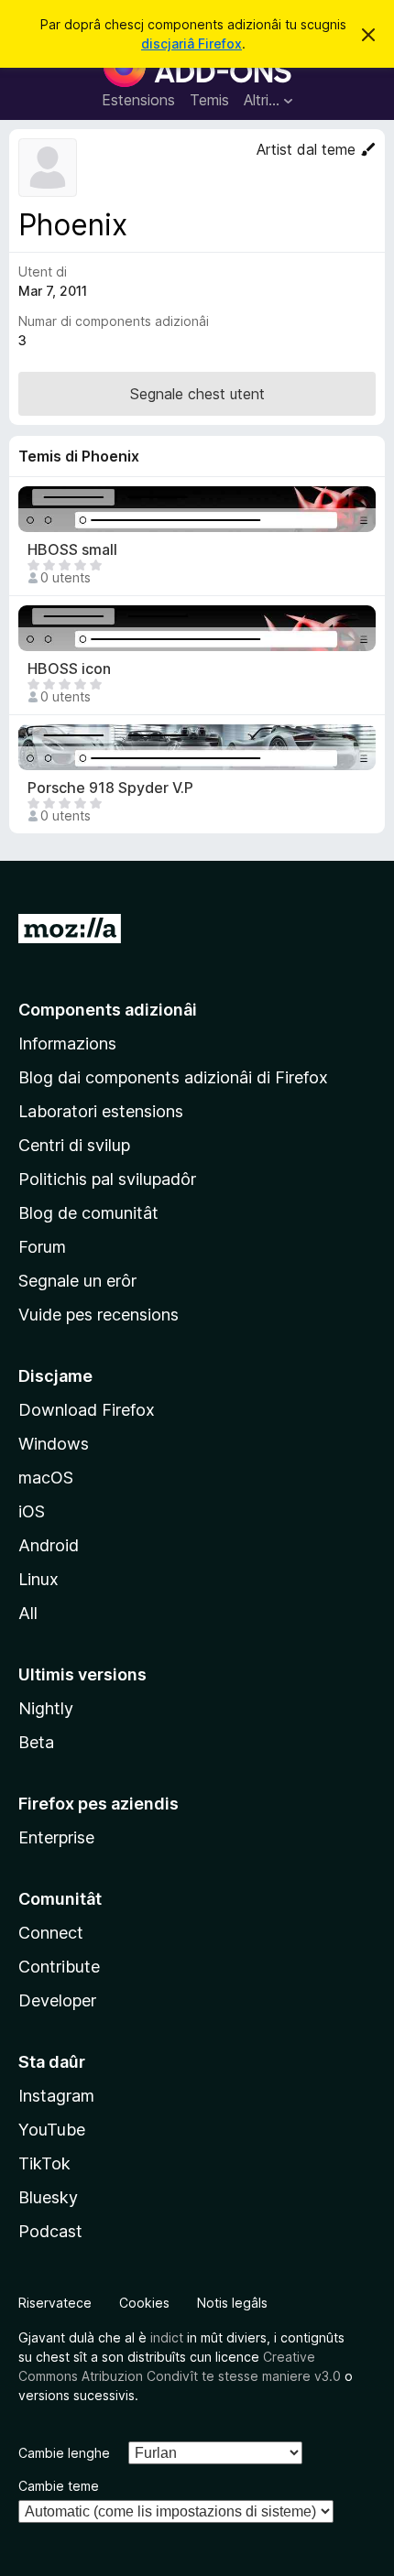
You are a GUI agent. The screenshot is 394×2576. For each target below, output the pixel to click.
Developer (57, 2000)
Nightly (46, 1708)
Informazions (67, 1043)
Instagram (56, 2096)
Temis (209, 100)
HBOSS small (72, 550)
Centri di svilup (74, 1145)
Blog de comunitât (88, 1213)
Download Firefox (87, 1410)
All (28, 1613)
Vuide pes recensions (98, 1315)
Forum (42, 1247)
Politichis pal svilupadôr (107, 1179)
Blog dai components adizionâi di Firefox (173, 1077)
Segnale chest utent (197, 394)
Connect (51, 1933)
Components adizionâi (108, 1010)
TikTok (44, 2163)
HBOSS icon (69, 669)
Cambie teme (59, 2486)
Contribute (59, 1967)
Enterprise (56, 1837)
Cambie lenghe (64, 2453)
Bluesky (48, 2197)
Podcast (50, 2231)
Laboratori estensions (101, 1111)
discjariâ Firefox (192, 43)
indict (167, 2337)
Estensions (138, 100)
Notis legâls (232, 2303)
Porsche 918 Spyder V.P (110, 788)
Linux (38, 1579)
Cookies (144, 2303)
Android (49, 1545)
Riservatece (55, 2303)
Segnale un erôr (77, 1281)
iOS (32, 1511)
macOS (46, 1478)
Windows (54, 1444)
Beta (36, 1742)
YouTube (52, 2130)
